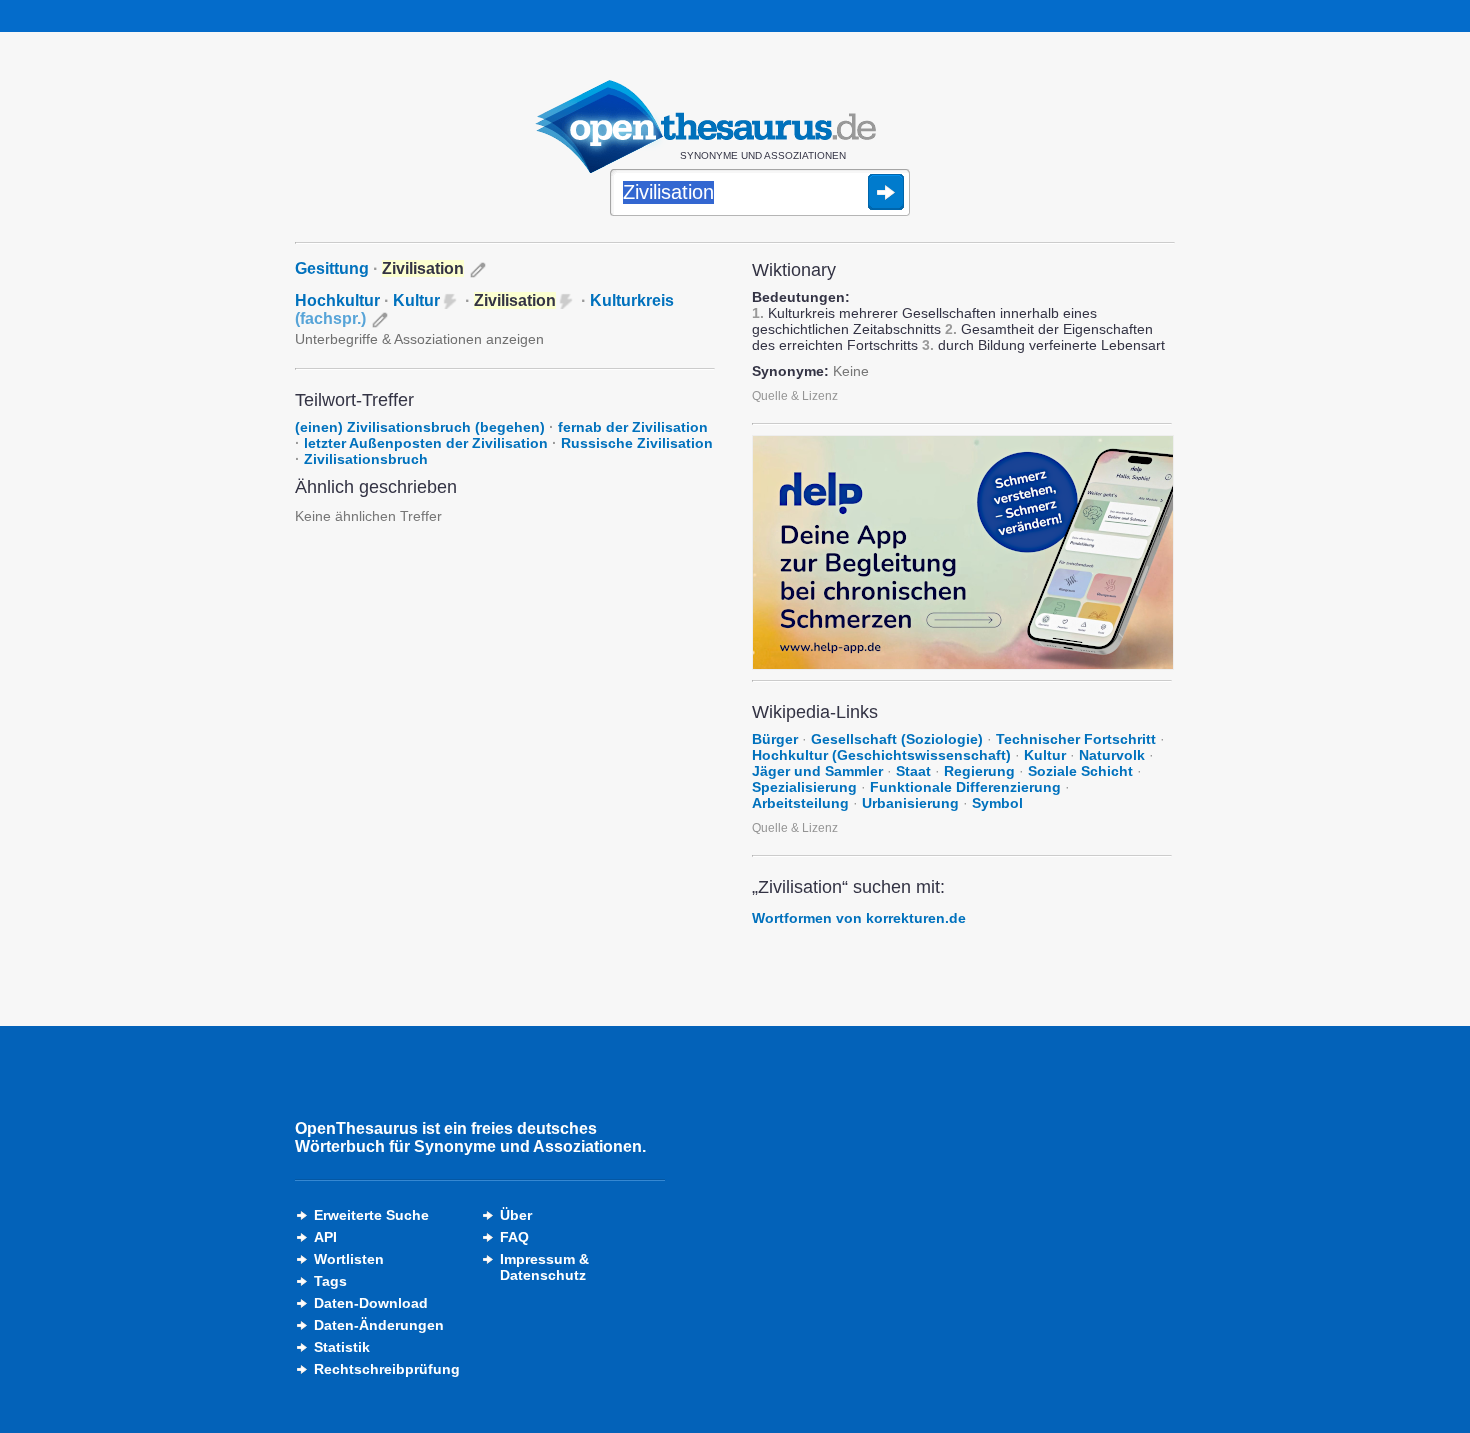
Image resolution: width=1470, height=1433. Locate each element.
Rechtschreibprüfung (387, 1369)
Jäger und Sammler (817, 771)
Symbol (997, 803)
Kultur (416, 300)
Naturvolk (1112, 755)
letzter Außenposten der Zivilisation (426, 443)
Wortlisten (349, 1259)
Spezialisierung (804, 787)
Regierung (979, 771)
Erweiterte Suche (371, 1215)
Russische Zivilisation (637, 443)
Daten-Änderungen (379, 1325)
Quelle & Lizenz (795, 396)
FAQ (514, 1237)
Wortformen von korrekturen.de (859, 918)
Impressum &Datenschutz (544, 1267)
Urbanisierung (910, 803)
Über (516, 1215)
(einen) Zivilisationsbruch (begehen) (420, 427)
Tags (330, 1281)
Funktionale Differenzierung (965, 787)
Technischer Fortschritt (1076, 739)
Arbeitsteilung (800, 803)
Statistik (342, 1347)
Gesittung (332, 268)
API (325, 1237)
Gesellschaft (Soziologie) (897, 739)
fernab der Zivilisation (633, 427)
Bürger (775, 739)
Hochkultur (337, 300)
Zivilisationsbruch (366, 459)
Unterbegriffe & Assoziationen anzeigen (419, 339)
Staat (913, 771)
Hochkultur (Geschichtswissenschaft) (881, 755)
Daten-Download (371, 1303)
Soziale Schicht (1080, 771)
